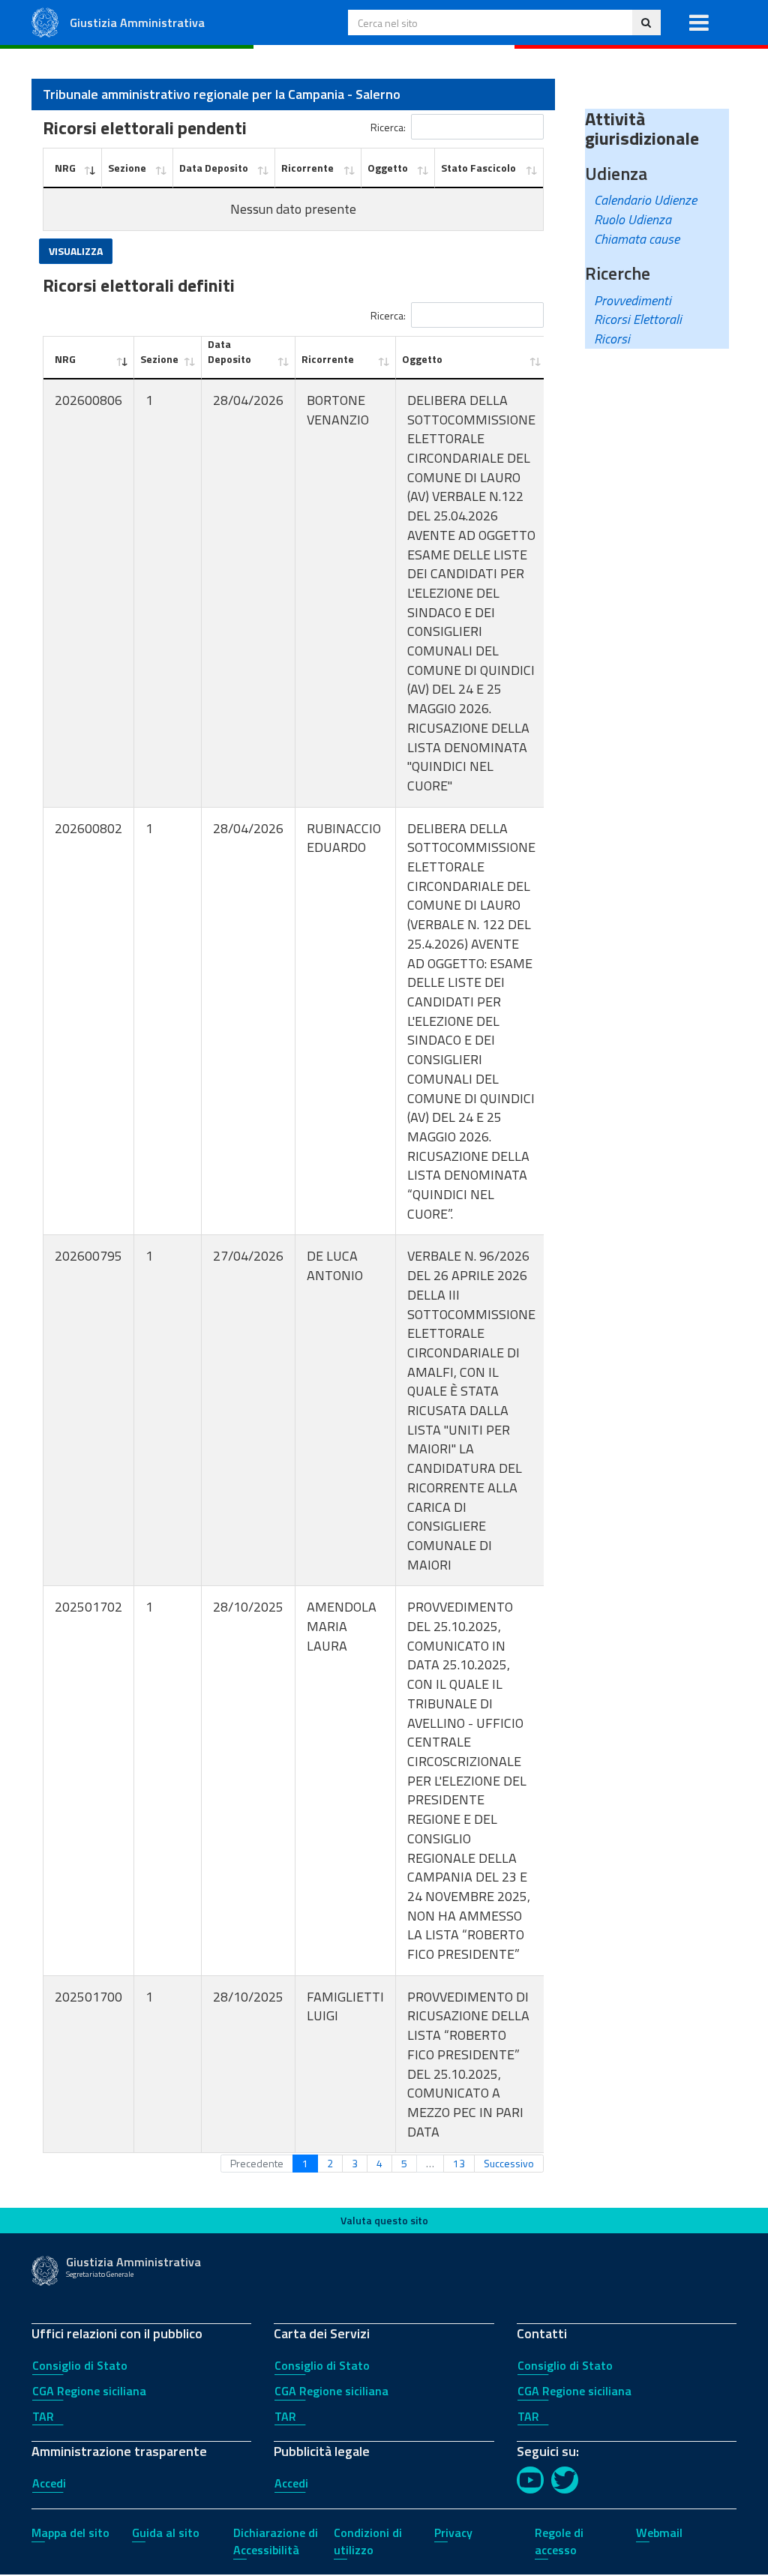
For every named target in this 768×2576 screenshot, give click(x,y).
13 (459, 2163)
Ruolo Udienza (633, 219)
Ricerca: (388, 126)
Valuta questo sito (384, 2220)
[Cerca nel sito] (646, 22)
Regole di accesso (559, 2541)
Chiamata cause (637, 239)
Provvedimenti (633, 300)
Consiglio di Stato (80, 2365)
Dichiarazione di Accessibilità (276, 2541)
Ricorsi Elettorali (638, 319)
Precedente (257, 2163)
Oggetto (388, 168)
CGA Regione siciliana (89, 2391)
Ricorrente (307, 168)
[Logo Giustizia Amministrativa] (45, 21)
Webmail (659, 2533)
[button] (699, 22)
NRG (65, 168)
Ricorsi (612, 339)
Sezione (127, 168)
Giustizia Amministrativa (137, 22)
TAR (43, 2416)
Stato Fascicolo (478, 168)
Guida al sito (166, 2533)
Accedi (49, 2483)
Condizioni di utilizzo (368, 2541)
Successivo (509, 2163)
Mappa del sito (70, 2533)
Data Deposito (214, 168)
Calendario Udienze (645, 200)
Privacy (453, 2533)
